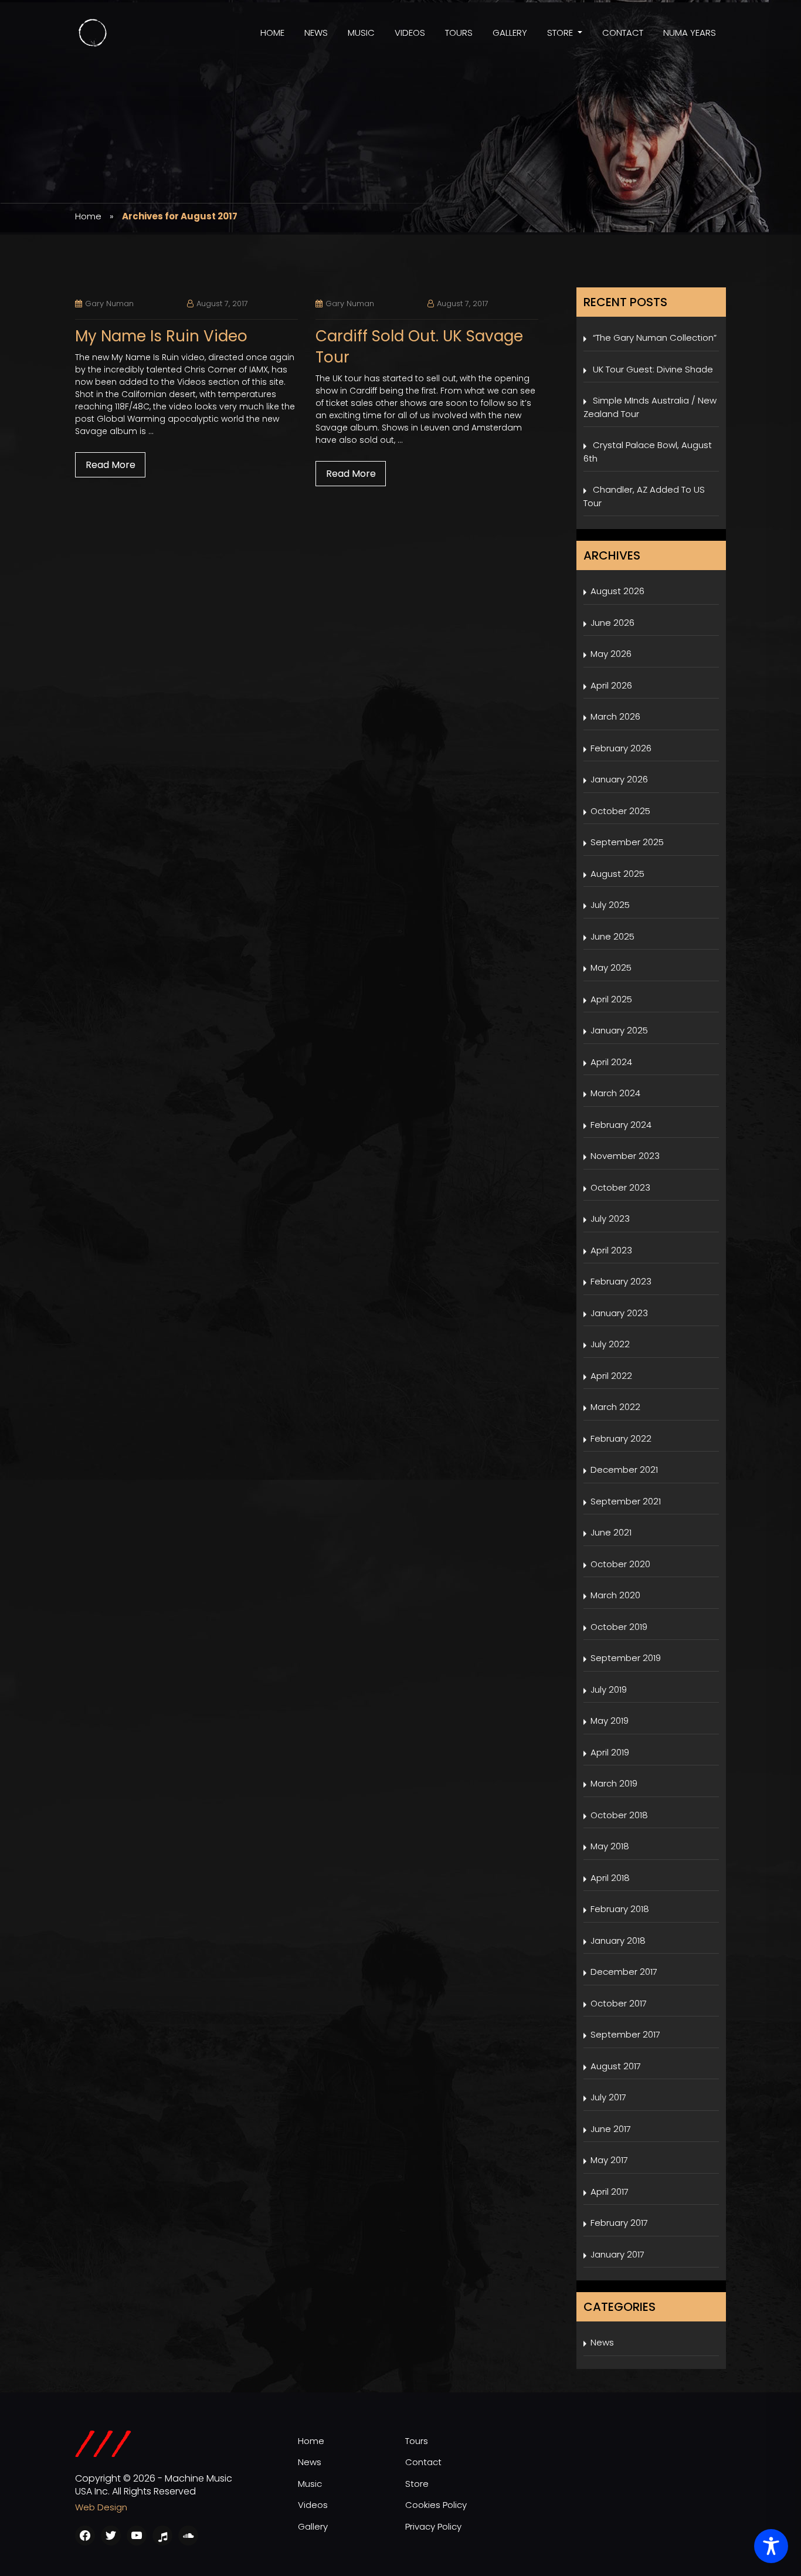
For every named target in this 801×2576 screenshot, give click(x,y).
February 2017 (619, 2223)
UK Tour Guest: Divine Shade (653, 369)
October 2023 (620, 1187)
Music (361, 33)
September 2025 (627, 842)
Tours (459, 33)
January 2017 (617, 2254)
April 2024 (611, 1062)
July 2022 (610, 1344)
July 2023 (610, 1218)
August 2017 (616, 2066)
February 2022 (621, 1438)
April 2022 (611, 1376)
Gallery (510, 33)
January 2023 (619, 1313)
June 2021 (611, 1532)
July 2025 (610, 905)
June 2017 (611, 2129)
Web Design (101, 2507)
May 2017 (609, 2160)
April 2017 (610, 2192)
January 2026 (619, 779)
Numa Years (690, 33)
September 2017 (625, 2034)
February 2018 (620, 1909)
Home (272, 33)
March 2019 (614, 1783)
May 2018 (610, 1846)
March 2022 (615, 1407)
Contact (623, 33)
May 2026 (611, 654)
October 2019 (619, 1627)
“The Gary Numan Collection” (655, 338)
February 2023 (621, 1281)
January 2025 (619, 1030)
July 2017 (608, 2097)
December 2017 (624, 1972)
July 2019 (609, 1689)
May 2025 (611, 967)
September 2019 (626, 1658)
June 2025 (612, 936)
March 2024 (615, 1093)
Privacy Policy (433, 2526)
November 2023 (625, 1156)
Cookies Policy (436, 2505)
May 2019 (610, 1721)
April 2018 (610, 1878)
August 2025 (617, 874)
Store (560, 33)
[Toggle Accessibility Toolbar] (771, 2546)
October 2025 (620, 811)
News (316, 33)
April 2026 (611, 685)
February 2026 (621, 748)
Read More (111, 465)
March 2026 (615, 716)
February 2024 (621, 1125)
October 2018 (619, 1815)
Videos (410, 33)
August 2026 (617, 591)
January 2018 (618, 1941)
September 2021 (626, 1501)
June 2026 (612, 623)
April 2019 (610, 1752)
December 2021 (624, 1470)
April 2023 (611, 1250)
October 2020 (620, 1564)
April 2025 (611, 999)
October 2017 (619, 2003)
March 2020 (615, 1595)
